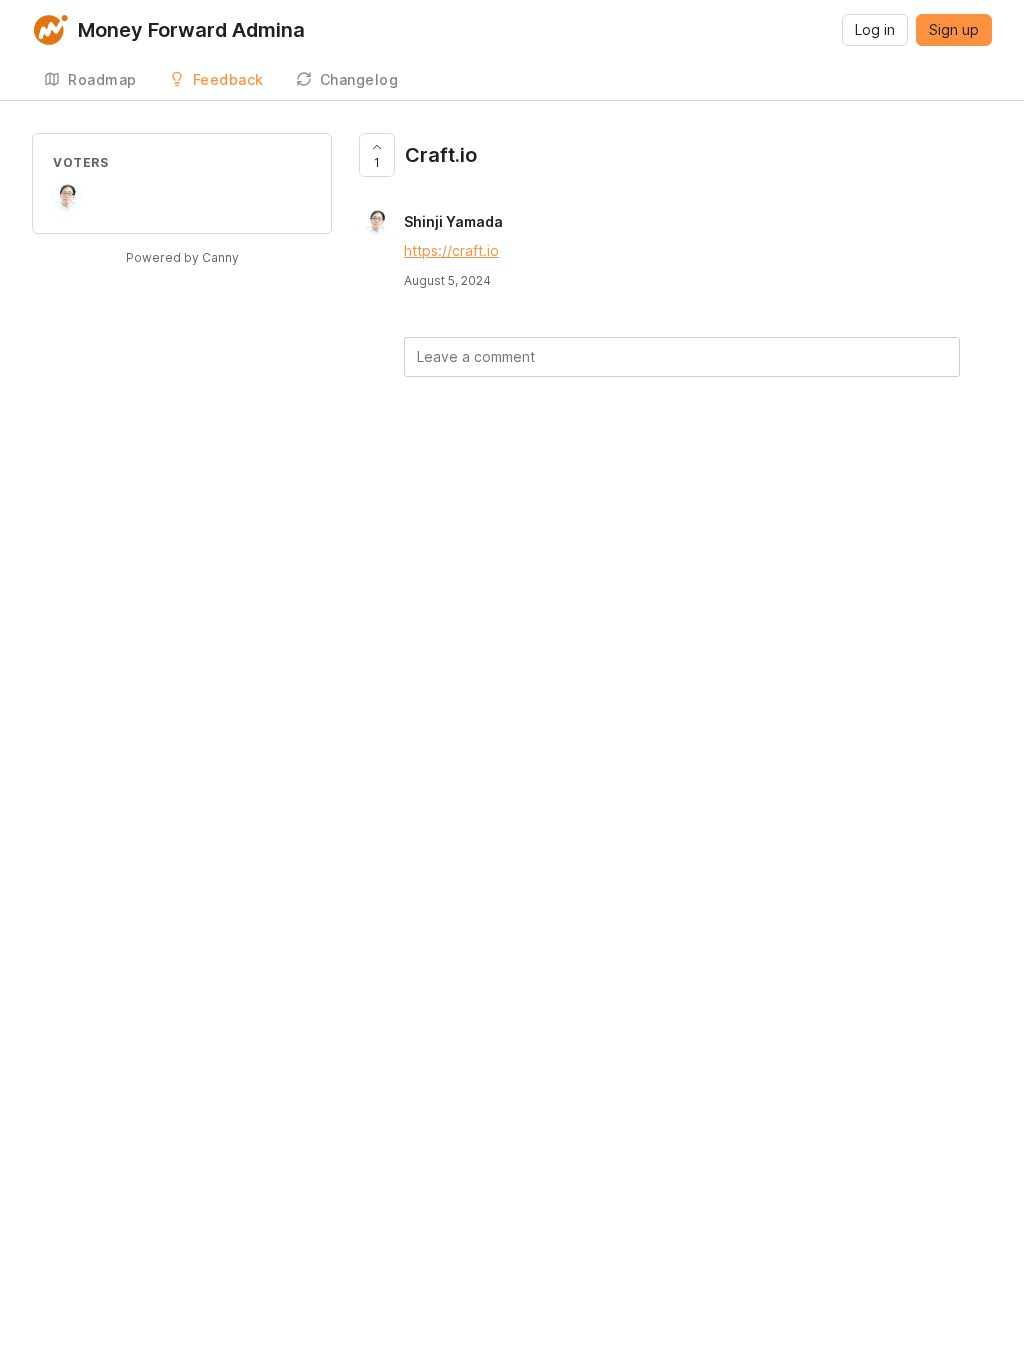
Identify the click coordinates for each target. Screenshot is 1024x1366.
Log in (875, 29)
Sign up (954, 29)
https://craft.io (451, 250)
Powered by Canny (182, 257)
